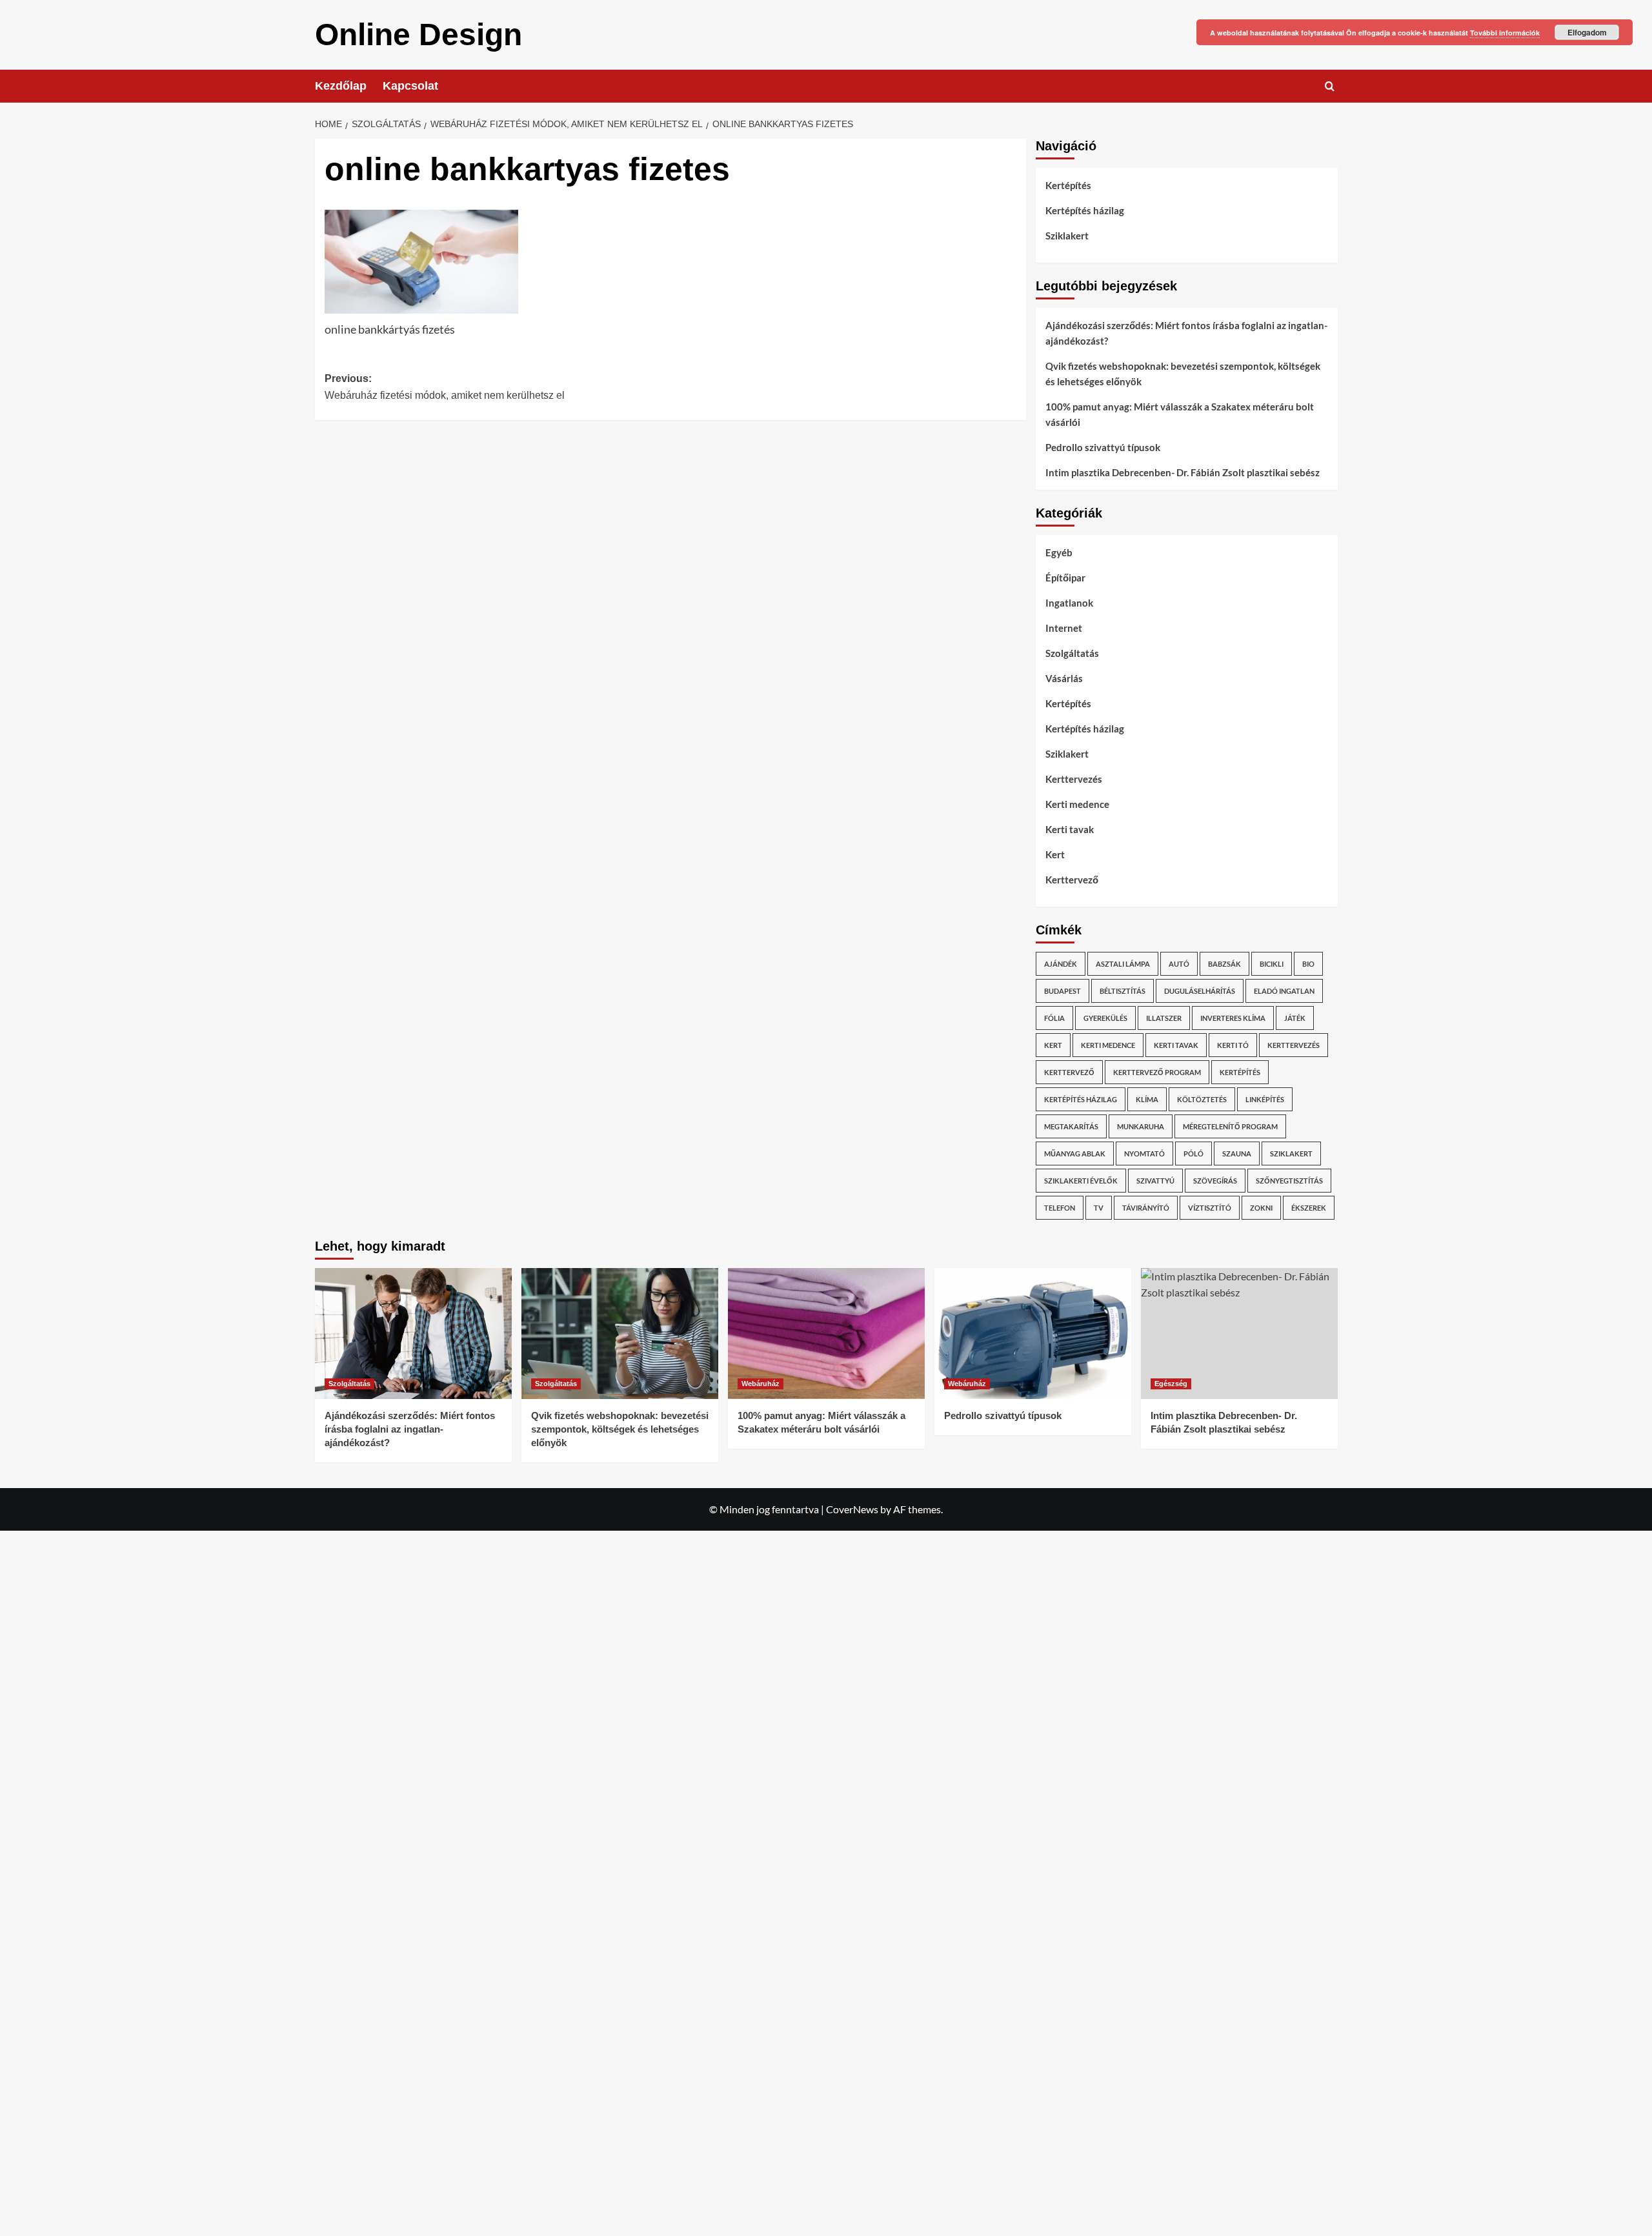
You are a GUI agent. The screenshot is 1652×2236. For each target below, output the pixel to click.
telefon (1060, 1208)
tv (1099, 1208)
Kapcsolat (410, 86)
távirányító (1146, 1208)
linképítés (1265, 1099)
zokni (1261, 1208)
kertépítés (1240, 1072)
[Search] (1330, 86)
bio (1308, 964)
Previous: (445, 387)
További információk (1505, 33)
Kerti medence (1077, 804)
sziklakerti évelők (1081, 1181)
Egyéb (1059, 552)
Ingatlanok (1069, 603)
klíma (1147, 1099)
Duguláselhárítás (1200, 991)
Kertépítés (1068, 185)
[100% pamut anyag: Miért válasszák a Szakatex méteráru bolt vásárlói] (826, 1334)
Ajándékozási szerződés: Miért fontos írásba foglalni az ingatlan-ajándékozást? (1186, 333)
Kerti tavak (1070, 829)
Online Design (418, 35)
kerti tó (1233, 1045)
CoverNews (852, 1509)
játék (1295, 1018)
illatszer (1164, 1018)
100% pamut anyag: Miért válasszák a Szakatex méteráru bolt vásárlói (1180, 414)
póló (1194, 1153)
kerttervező (1069, 1072)
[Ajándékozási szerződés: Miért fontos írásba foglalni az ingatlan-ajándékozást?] (413, 1334)
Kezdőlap (341, 86)
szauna (1237, 1153)
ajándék (1061, 964)
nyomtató (1144, 1153)
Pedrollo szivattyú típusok (1103, 447)
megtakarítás (1071, 1126)
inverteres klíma (1233, 1018)
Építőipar (1065, 578)
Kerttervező (1072, 880)
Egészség (1171, 1384)
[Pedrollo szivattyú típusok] (1033, 1334)
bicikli (1272, 964)
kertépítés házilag (1081, 1099)
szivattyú (1155, 1181)
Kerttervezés (1074, 779)
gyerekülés (1105, 1018)
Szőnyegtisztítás (1289, 1181)
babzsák (1224, 964)
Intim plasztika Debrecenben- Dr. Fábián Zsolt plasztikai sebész (1183, 472)
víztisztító (1210, 1208)
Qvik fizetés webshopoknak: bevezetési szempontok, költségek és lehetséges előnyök (1183, 374)
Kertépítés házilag (1085, 210)
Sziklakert (1067, 236)
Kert (1055, 854)
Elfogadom (1587, 32)
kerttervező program (1157, 1072)
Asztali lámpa (1123, 964)
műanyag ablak (1075, 1153)
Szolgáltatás (1072, 653)
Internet (1064, 628)
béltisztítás (1123, 991)
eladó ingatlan (1284, 991)
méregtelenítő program (1230, 1126)
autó (1179, 964)
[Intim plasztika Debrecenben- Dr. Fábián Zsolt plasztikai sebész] (1239, 1334)
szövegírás (1215, 1181)
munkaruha (1141, 1126)
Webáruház (761, 1384)
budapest (1063, 991)
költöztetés (1202, 1099)
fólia (1054, 1018)
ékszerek (1309, 1208)
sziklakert (1291, 1153)
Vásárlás (1064, 678)
